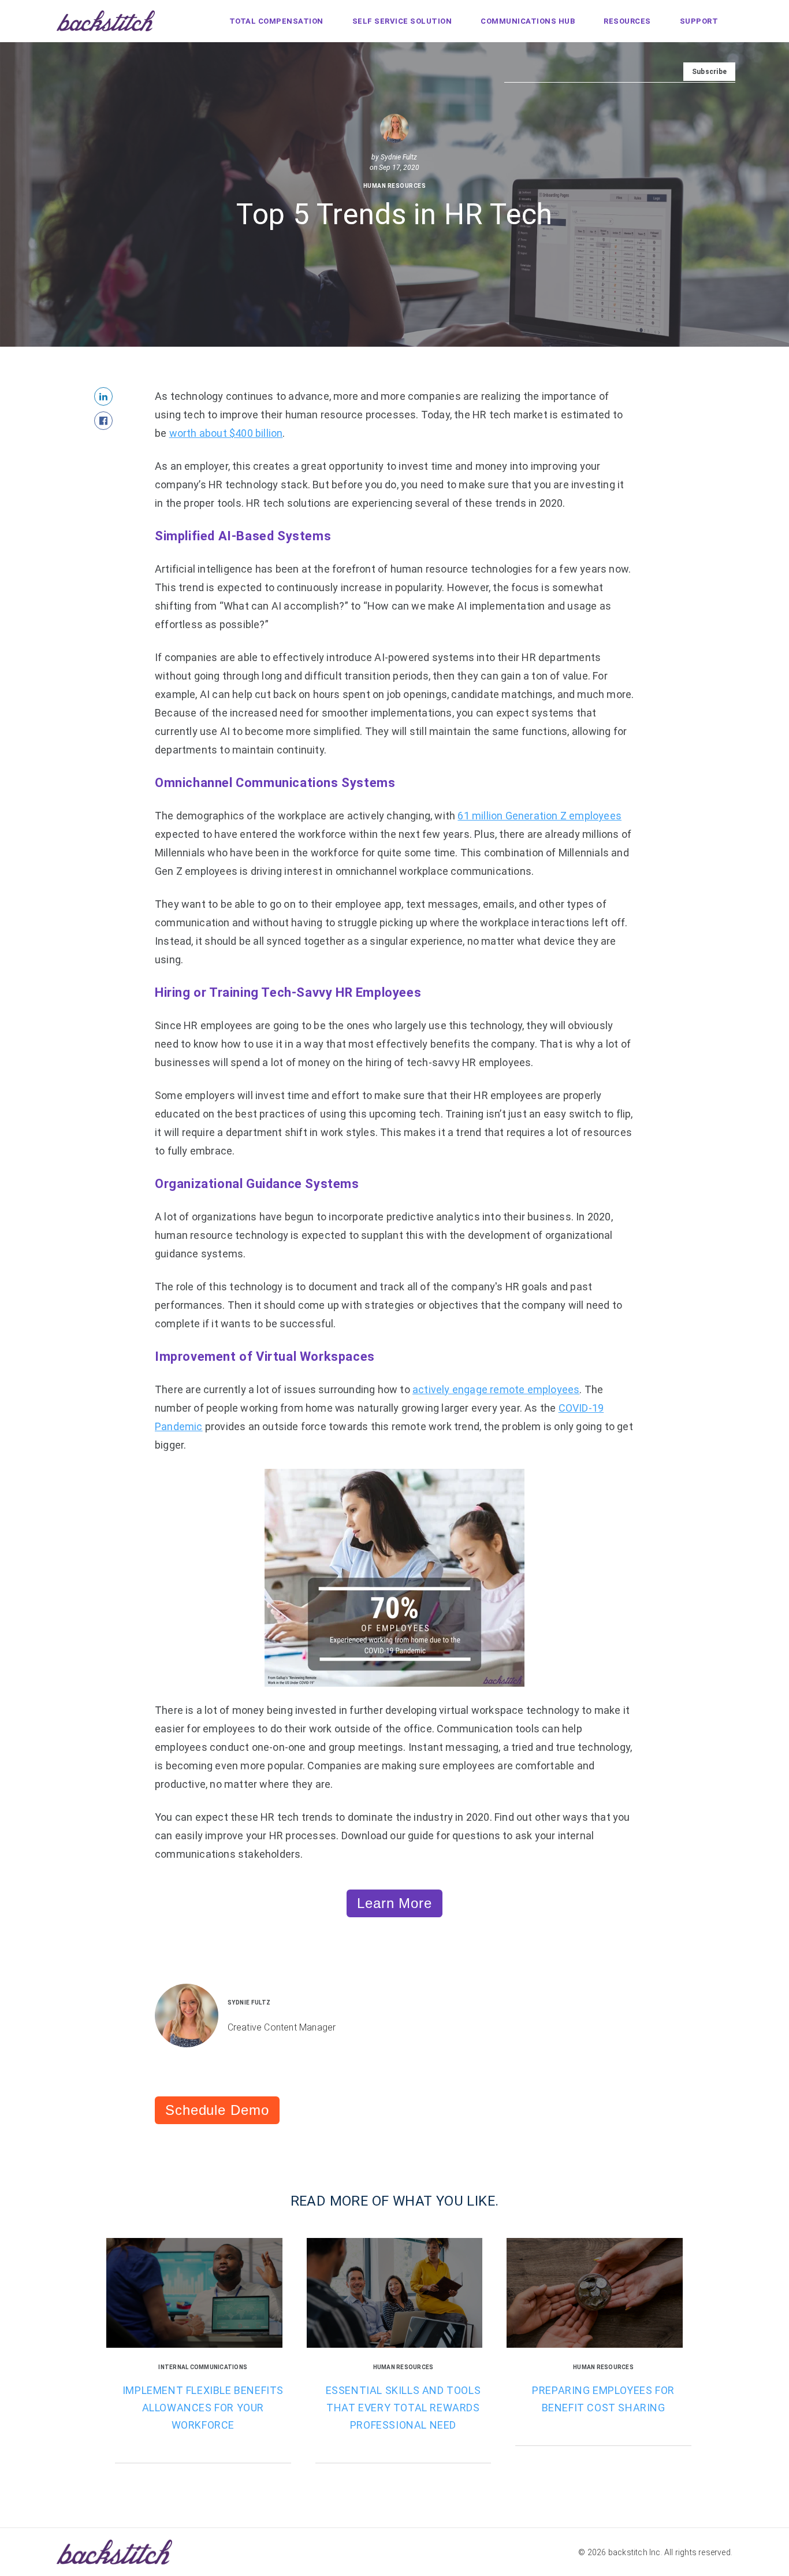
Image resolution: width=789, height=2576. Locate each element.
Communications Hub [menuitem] (528, 21)
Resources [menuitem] (627, 21)
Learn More (394, 1903)
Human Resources (395, 186)
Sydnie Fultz (399, 157)
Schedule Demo (217, 2110)
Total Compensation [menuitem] (276, 21)
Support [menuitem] (699, 21)
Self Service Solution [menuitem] (402, 21)
